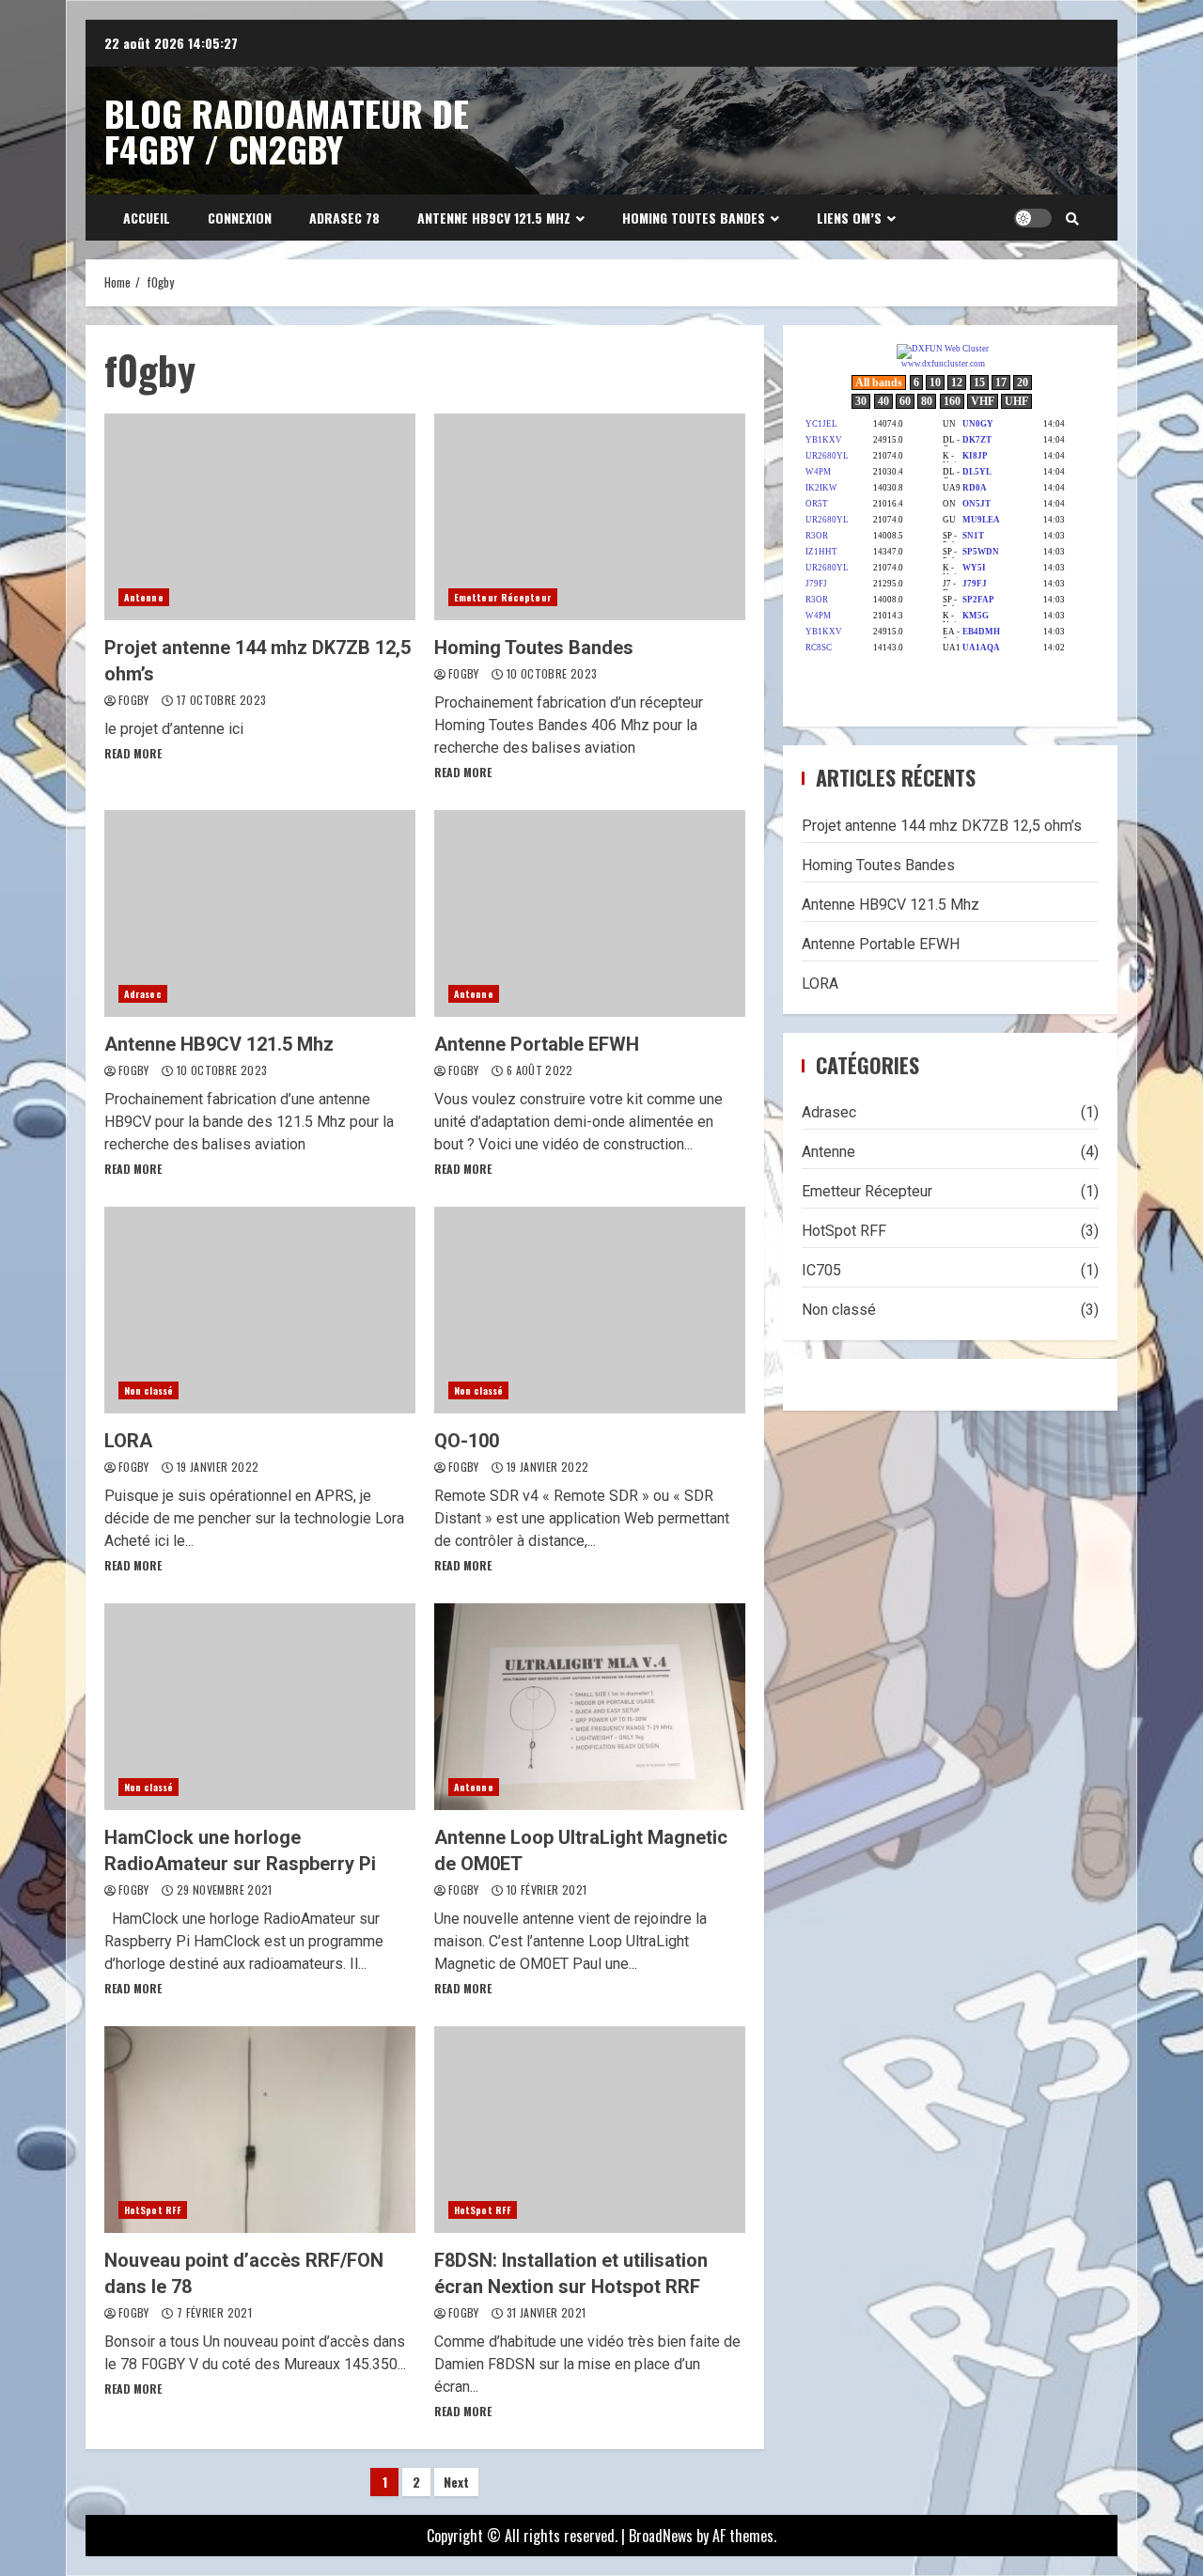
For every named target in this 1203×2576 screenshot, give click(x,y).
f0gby (135, 700)
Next (456, 2482)
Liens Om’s (849, 218)
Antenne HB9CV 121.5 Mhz (494, 218)
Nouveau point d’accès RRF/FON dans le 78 (260, 2130)
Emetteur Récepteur (503, 597)
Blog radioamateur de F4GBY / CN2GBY (287, 131)
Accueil (147, 218)
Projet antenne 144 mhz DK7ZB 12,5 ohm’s (260, 517)
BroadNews (661, 2536)
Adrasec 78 (344, 218)
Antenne (144, 597)
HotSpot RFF (153, 2210)
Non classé (148, 1390)
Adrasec (143, 994)
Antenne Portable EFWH (590, 913)
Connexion (240, 218)
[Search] (1072, 218)
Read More (133, 753)
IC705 (821, 1270)
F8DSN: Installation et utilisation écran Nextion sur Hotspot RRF (590, 2130)
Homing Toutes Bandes (694, 218)
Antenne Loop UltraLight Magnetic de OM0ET (590, 1707)
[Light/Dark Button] (1033, 218)
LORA (260, 1310)
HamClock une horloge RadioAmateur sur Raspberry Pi (260, 1707)
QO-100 (590, 1310)
